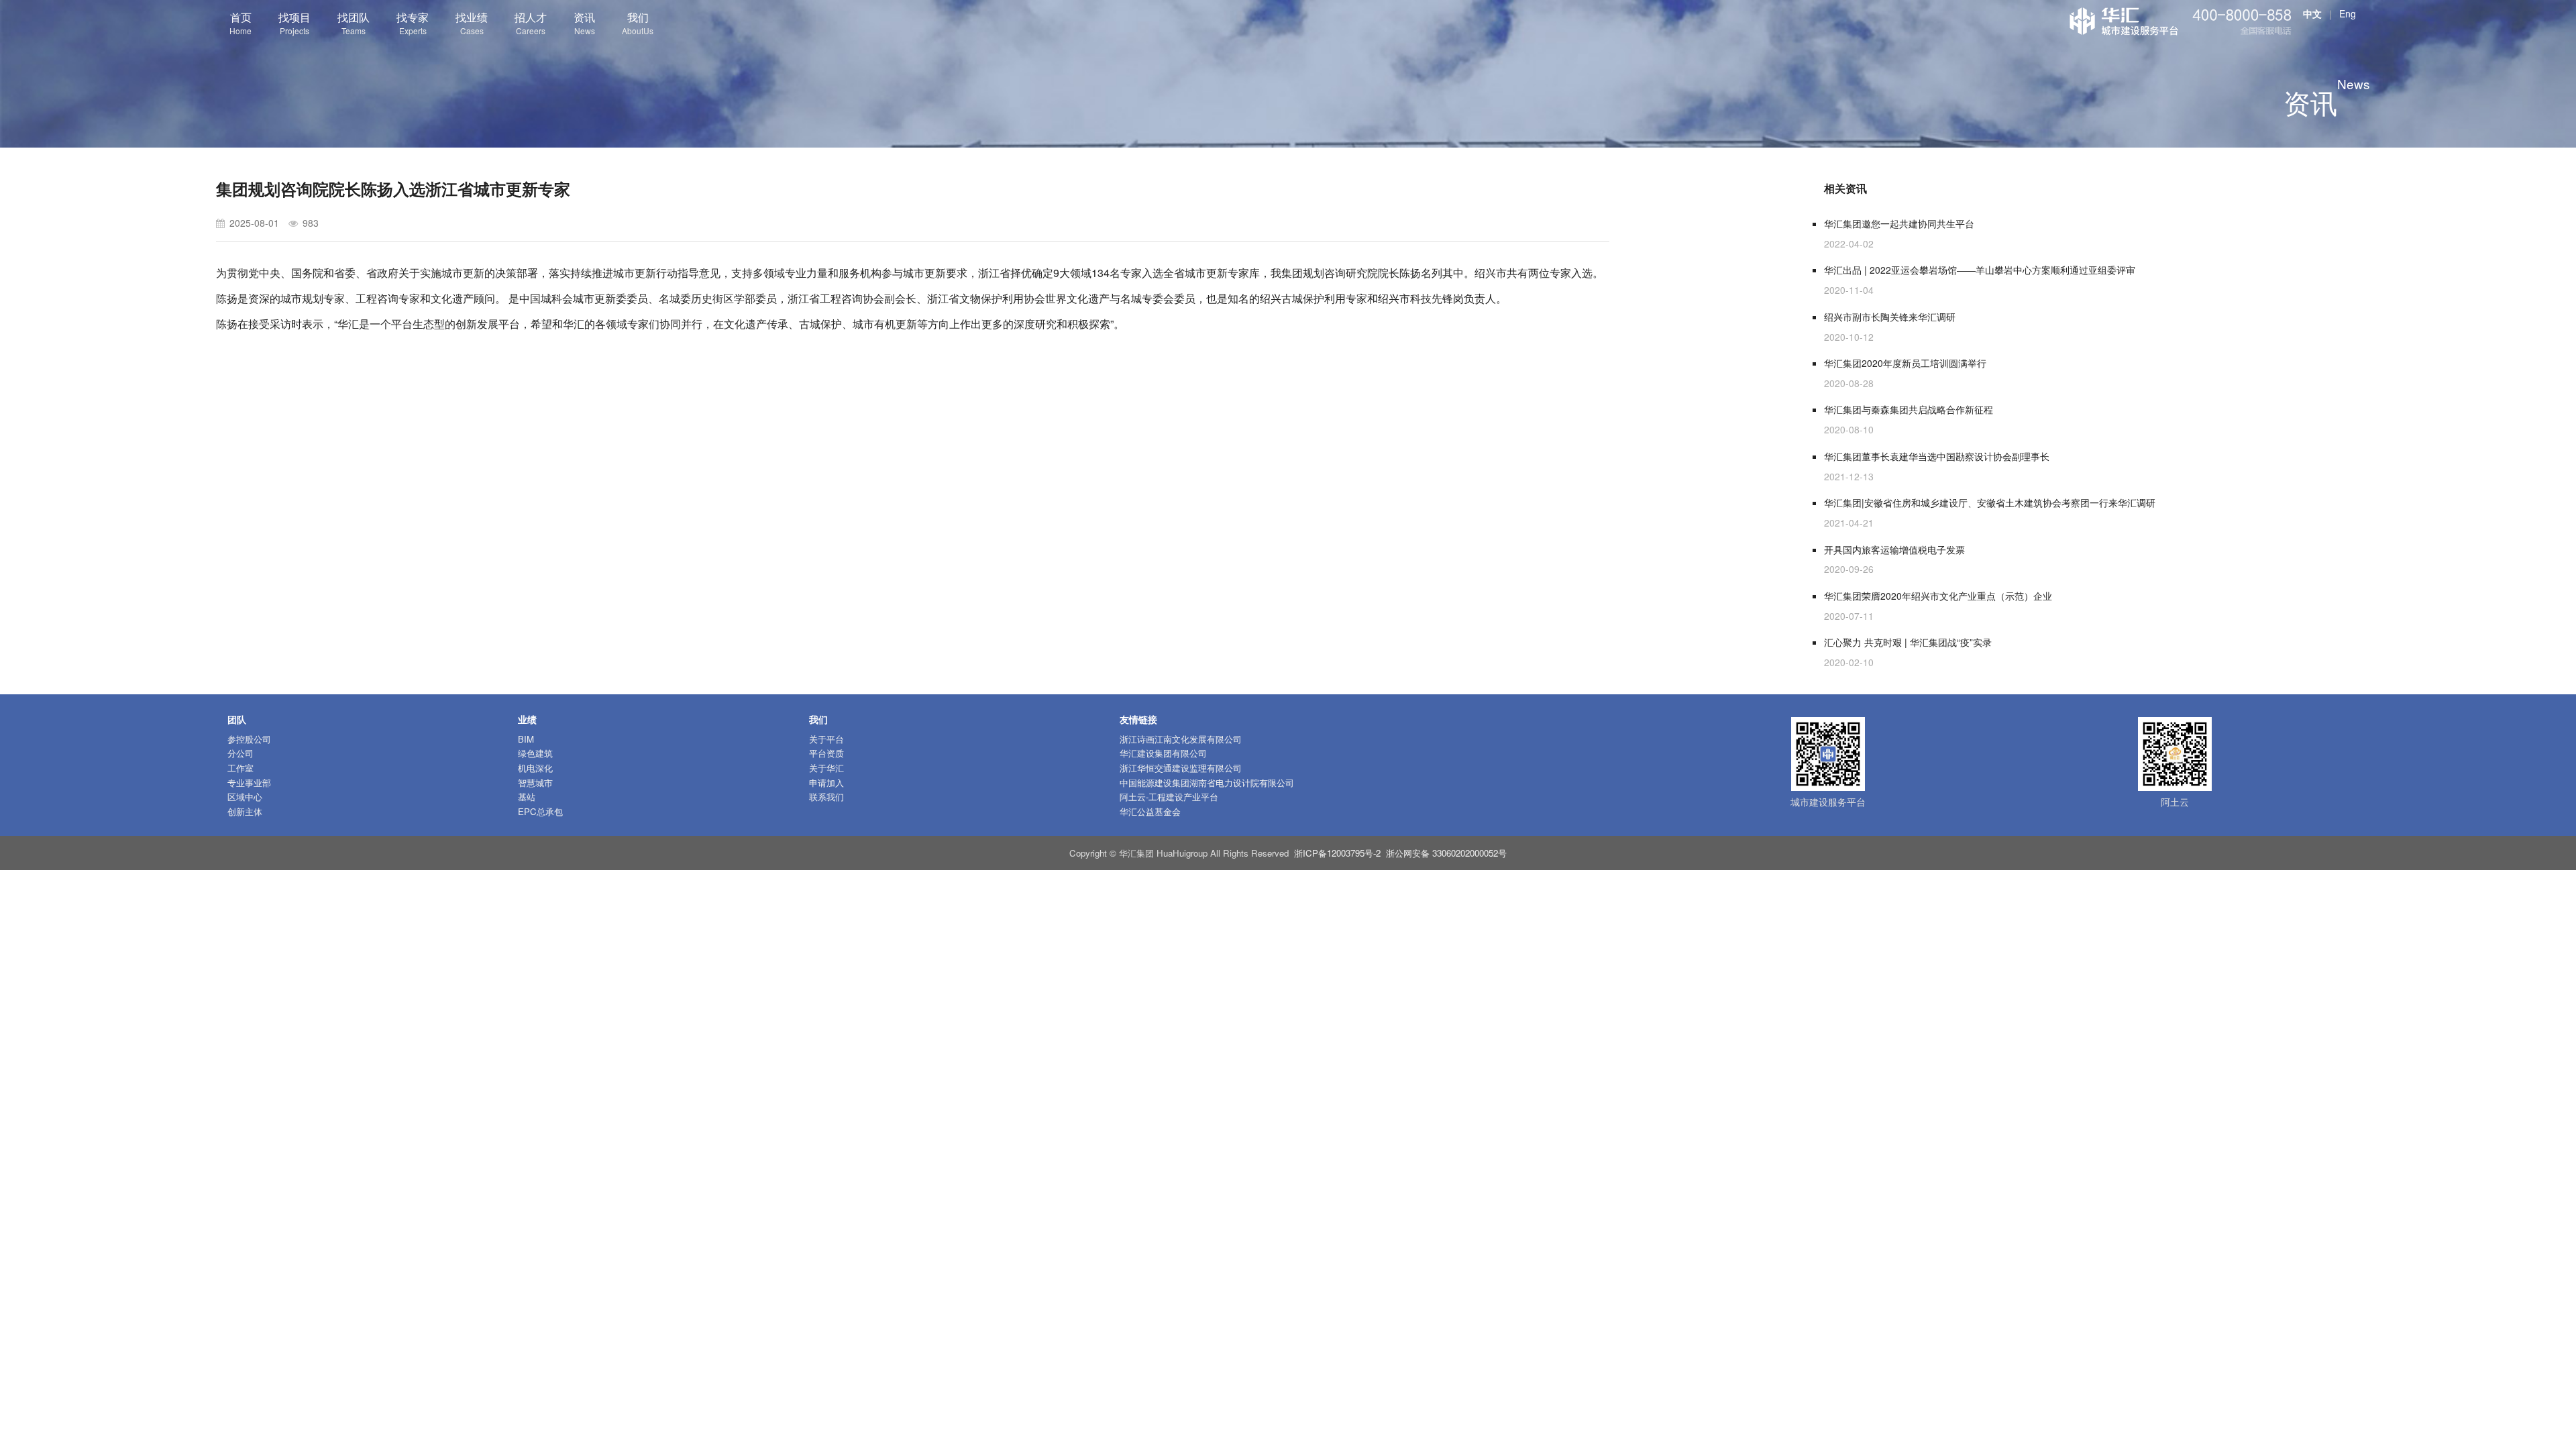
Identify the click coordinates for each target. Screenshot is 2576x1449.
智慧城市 (535, 783)
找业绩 (472, 23)
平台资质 (826, 753)
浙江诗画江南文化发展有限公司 (1181, 739)
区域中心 (245, 797)
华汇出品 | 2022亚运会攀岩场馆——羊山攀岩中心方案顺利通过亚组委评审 (1980, 270)
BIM (526, 739)
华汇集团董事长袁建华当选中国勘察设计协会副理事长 (1937, 456)
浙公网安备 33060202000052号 (1446, 853)
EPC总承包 (540, 811)
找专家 (413, 23)
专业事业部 (249, 783)
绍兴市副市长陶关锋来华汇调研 (1890, 317)
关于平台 (826, 739)
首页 (240, 23)
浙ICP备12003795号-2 (1337, 853)
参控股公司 (249, 739)
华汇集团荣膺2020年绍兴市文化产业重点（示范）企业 (1938, 596)
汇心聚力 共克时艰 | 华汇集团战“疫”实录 (1908, 642)
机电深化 (535, 768)
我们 (638, 23)
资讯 (584, 23)
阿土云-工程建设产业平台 (1169, 797)
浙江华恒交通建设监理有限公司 (1181, 768)
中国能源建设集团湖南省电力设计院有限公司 (1207, 783)
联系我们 (826, 797)
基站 (527, 797)
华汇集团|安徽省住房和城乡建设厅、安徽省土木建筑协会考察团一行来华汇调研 (1990, 502)
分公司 (240, 753)
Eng (2348, 13)
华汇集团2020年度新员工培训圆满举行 (1905, 363)
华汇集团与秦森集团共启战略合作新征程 (1909, 409)
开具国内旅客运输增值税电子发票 (1894, 549)
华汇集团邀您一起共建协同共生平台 (1899, 223)
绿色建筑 (535, 753)
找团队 (354, 23)
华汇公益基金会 (1150, 811)
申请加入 (826, 783)
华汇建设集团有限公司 (1163, 753)
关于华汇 (826, 768)
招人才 (531, 23)
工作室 (240, 768)
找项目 (294, 23)
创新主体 (245, 811)
